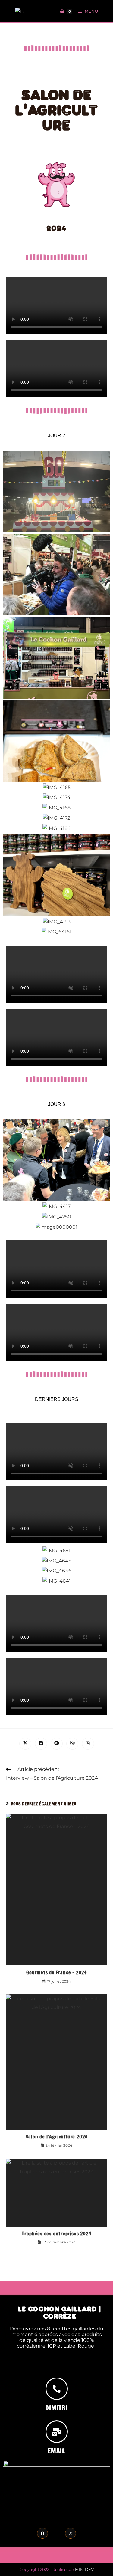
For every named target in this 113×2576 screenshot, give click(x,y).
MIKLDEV (84, 2569)
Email (56, 2451)
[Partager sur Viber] (72, 1744)
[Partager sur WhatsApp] (88, 1744)
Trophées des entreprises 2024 (56, 2234)
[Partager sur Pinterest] (57, 1744)
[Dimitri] (57, 2389)
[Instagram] (71, 2533)
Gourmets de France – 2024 (56, 1972)
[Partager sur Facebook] (41, 1744)
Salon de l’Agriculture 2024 (57, 2137)
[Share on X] (25, 1744)
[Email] (57, 2432)
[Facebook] (42, 2533)
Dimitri (56, 2408)
